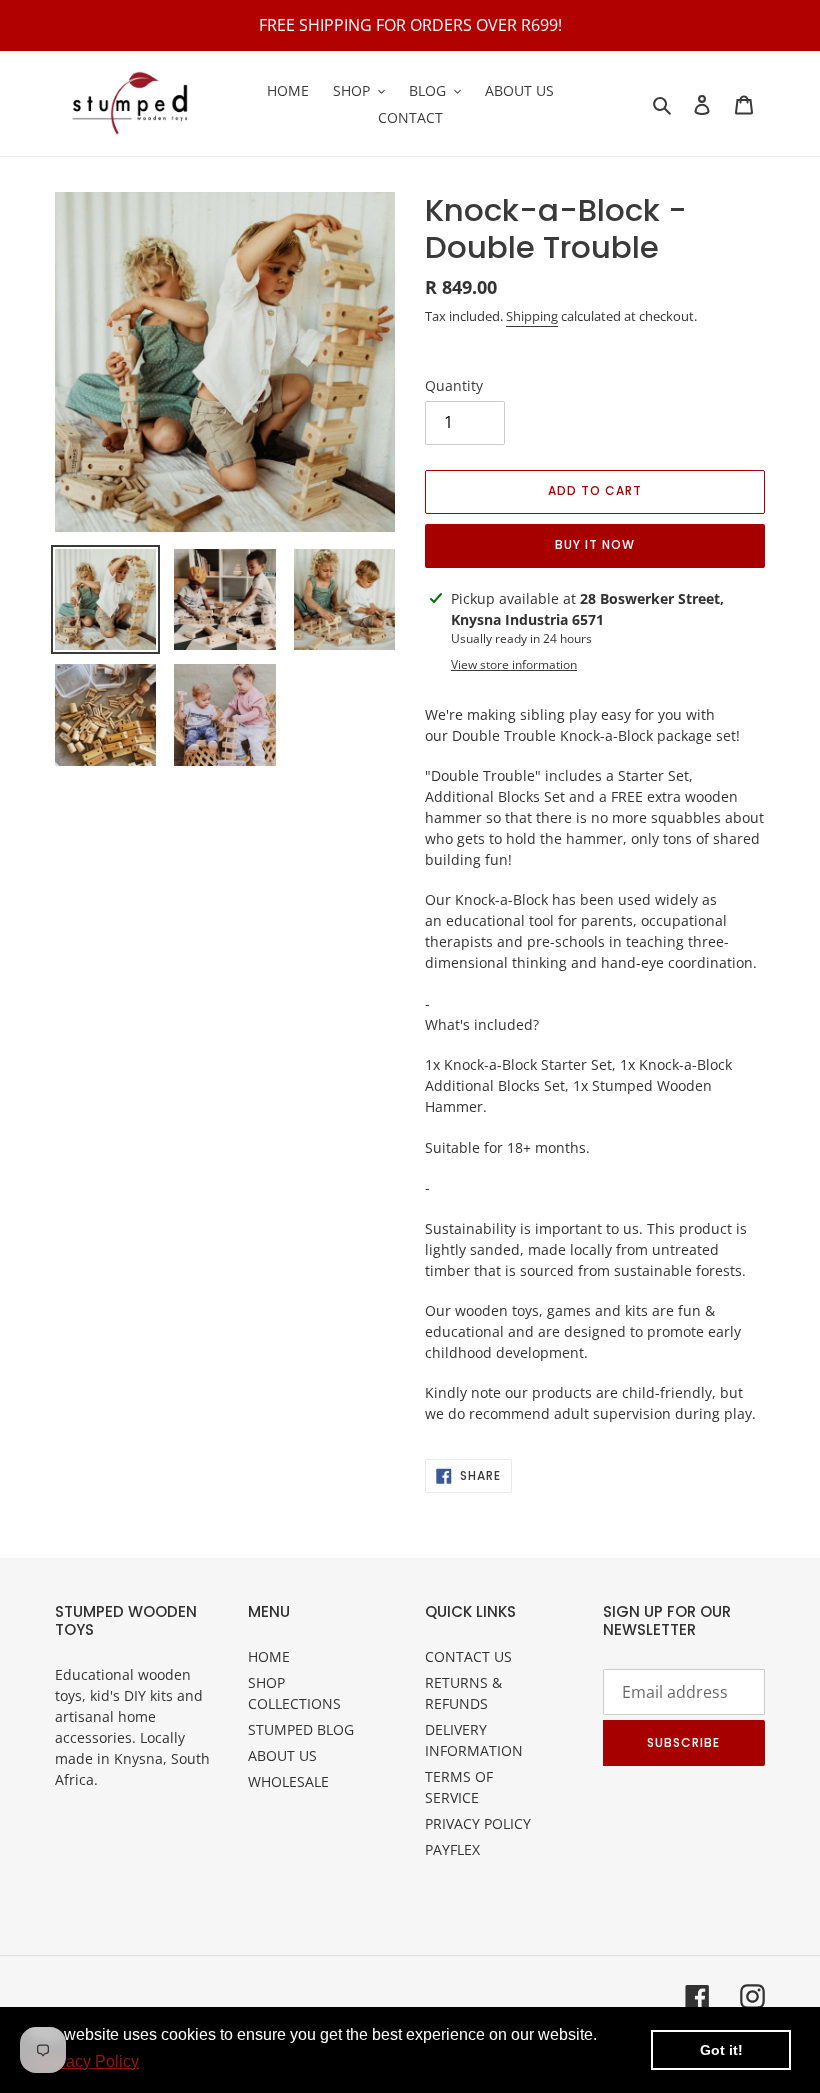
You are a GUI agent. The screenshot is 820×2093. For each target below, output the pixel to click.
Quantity (454, 385)
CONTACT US (468, 1656)
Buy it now (595, 544)
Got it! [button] (721, 2050)
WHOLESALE (288, 1781)
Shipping (532, 316)
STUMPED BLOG (301, 1729)
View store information (514, 664)
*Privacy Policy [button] (85, 2061)
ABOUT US (282, 1755)
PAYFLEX (452, 1849)
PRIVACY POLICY (478, 1823)
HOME (269, 1656)
